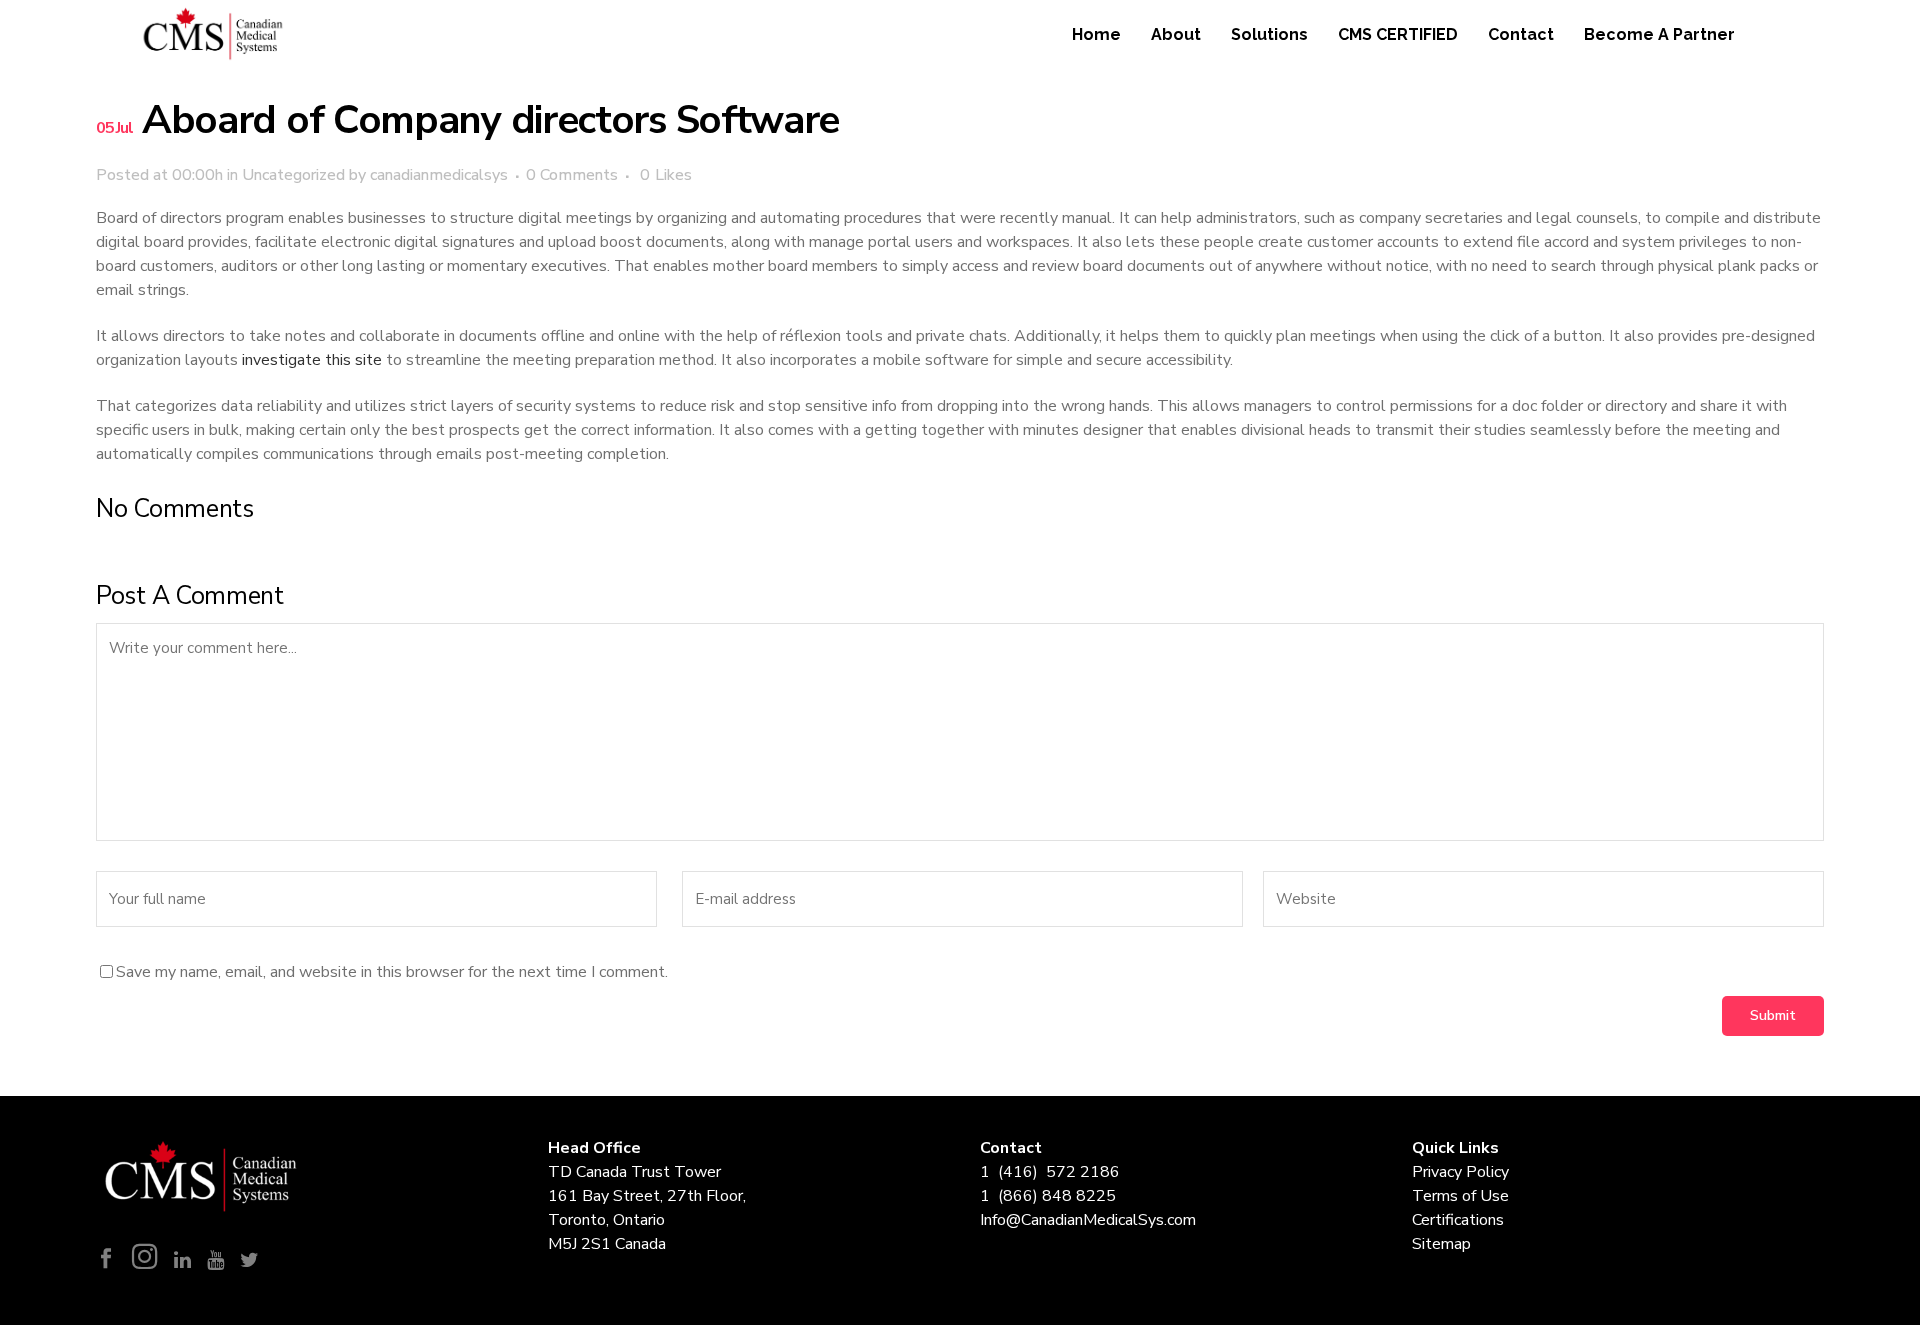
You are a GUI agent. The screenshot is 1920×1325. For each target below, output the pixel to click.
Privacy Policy (1460, 1172)
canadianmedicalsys (439, 175)
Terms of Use (1460, 1196)
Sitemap (1441, 1244)
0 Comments (572, 175)
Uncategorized (293, 175)
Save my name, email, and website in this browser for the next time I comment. (392, 972)
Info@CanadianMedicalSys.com (1088, 1220)
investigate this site (312, 360)
